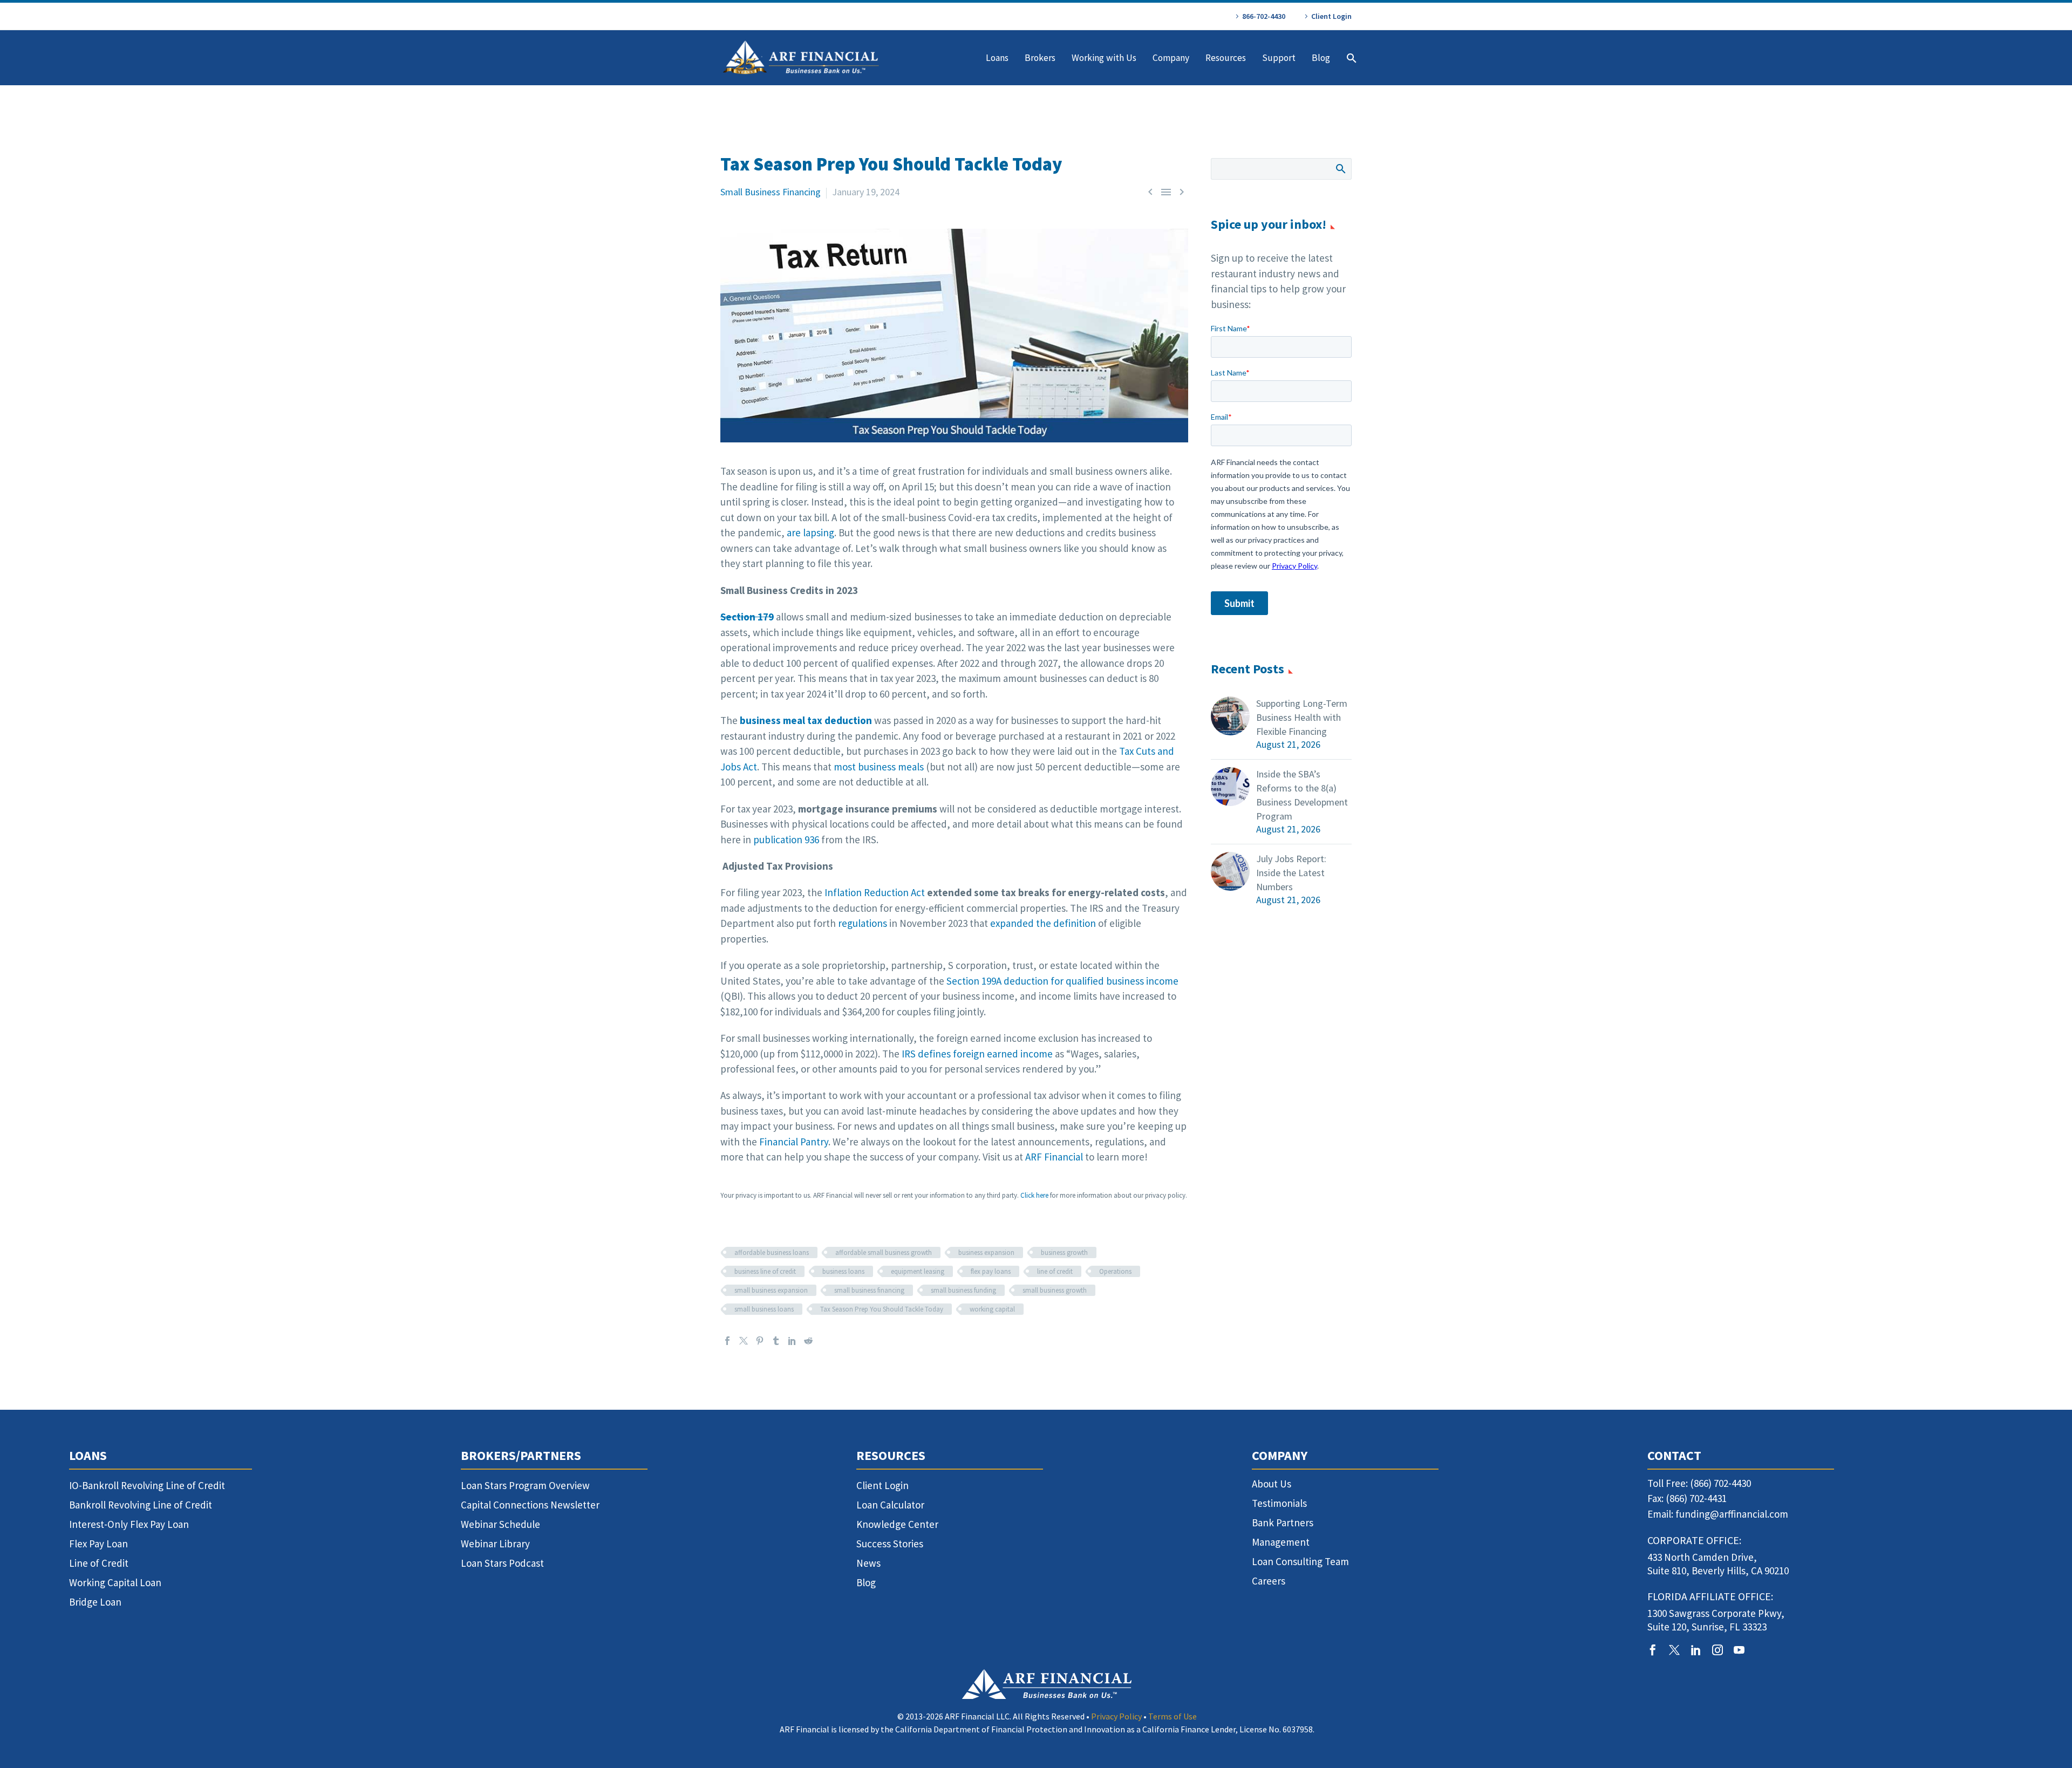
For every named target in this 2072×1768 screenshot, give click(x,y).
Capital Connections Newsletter (530, 1505)
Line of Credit (99, 1563)
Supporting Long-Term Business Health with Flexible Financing (1302, 717)
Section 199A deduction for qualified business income (1062, 981)
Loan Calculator (890, 1505)
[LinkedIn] (792, 1341)
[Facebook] (727, 1341)
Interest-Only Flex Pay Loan (129, 1524)
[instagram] (1717, 1650)
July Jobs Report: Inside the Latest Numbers (1291, 873)
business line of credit (765, 1271)
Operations (1115, 1271)
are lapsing (810, 533)
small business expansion (771, 1290)
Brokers (1040, 58)
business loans (843, 1271)
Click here (1034, 1195)
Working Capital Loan (115, 1582)
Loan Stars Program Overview (525, 1485)
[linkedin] (1696, 1650)
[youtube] (1739, 1650)
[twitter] (1674, 1650)
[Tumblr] (776, 1341)
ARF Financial (1054, 1157)
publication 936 (786, 839)
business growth (1064, 1252)
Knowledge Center (897, 1524)
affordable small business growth (884, 1252)
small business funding (963, 1290)
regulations (863, 923)
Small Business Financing (771, 192)
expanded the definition (1043, 923)
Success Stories (890, 1544)
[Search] (1350, 58)
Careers (1269, 1581)
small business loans (764, 1309)
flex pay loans (991, 1271)
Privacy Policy (1116, 1716)
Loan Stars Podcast (502, 1563)
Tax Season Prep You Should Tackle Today (882, 1309)
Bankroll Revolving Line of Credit (141, 1505)
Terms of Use (1173, 1716)
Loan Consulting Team (1300, 1561)
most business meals (879, 767)
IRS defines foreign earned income (977, 1054)
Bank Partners (1283, 1523)
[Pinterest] (760, 1341)
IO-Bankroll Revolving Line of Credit (147, 1485)
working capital (992, 1309)
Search (1340, 168)
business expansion (986, 1252)
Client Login (1331, 16)
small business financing (869, 1290)
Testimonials (1279, 1503)
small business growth (1055, 1290)
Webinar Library (495, 1544)
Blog (1321, 58)
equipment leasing (918, 1271)
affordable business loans (772, 1252)
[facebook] (1653, 1650)
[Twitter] (744, 1341)
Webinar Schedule (500, 1524)
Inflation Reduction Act (875, 892)
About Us (1272, 1484)
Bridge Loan (95, 1602)
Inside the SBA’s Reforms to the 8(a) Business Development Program (1302, 795)
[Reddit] (808, 1341)
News (868, 1563)
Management (1281, 1542)
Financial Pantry (794, 1142)
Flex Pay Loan (98, 1544)
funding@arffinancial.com (1732, 1514)
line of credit (1055, 1271)
